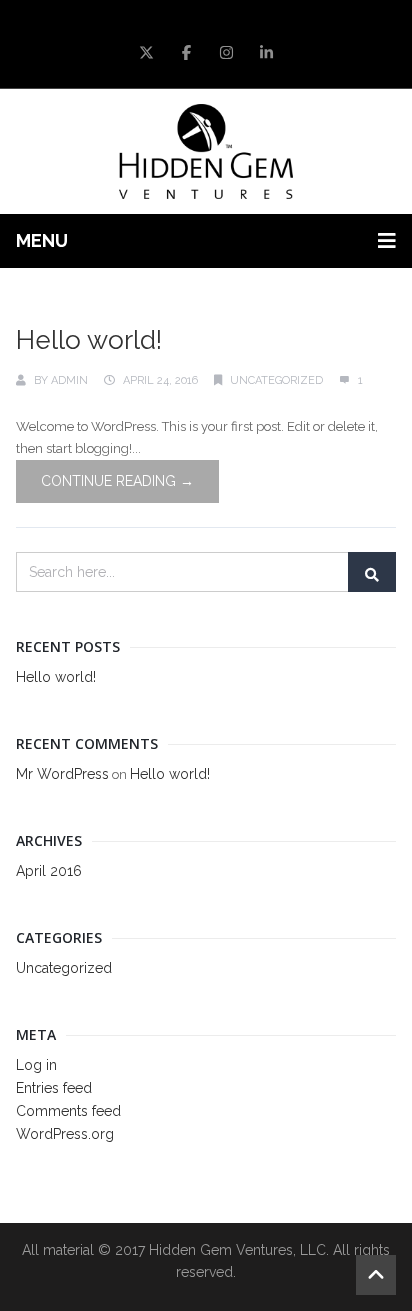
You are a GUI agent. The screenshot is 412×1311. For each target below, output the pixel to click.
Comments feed (68, 1111)
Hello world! (89, 340)
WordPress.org (65, 1134)
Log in (36, 1065)
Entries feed (54, 1088)
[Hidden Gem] (206, 151)
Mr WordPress (62, 774)
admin (69, 380)
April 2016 (49, 871)
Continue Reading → (117, 481)
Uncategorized (276, 380)
